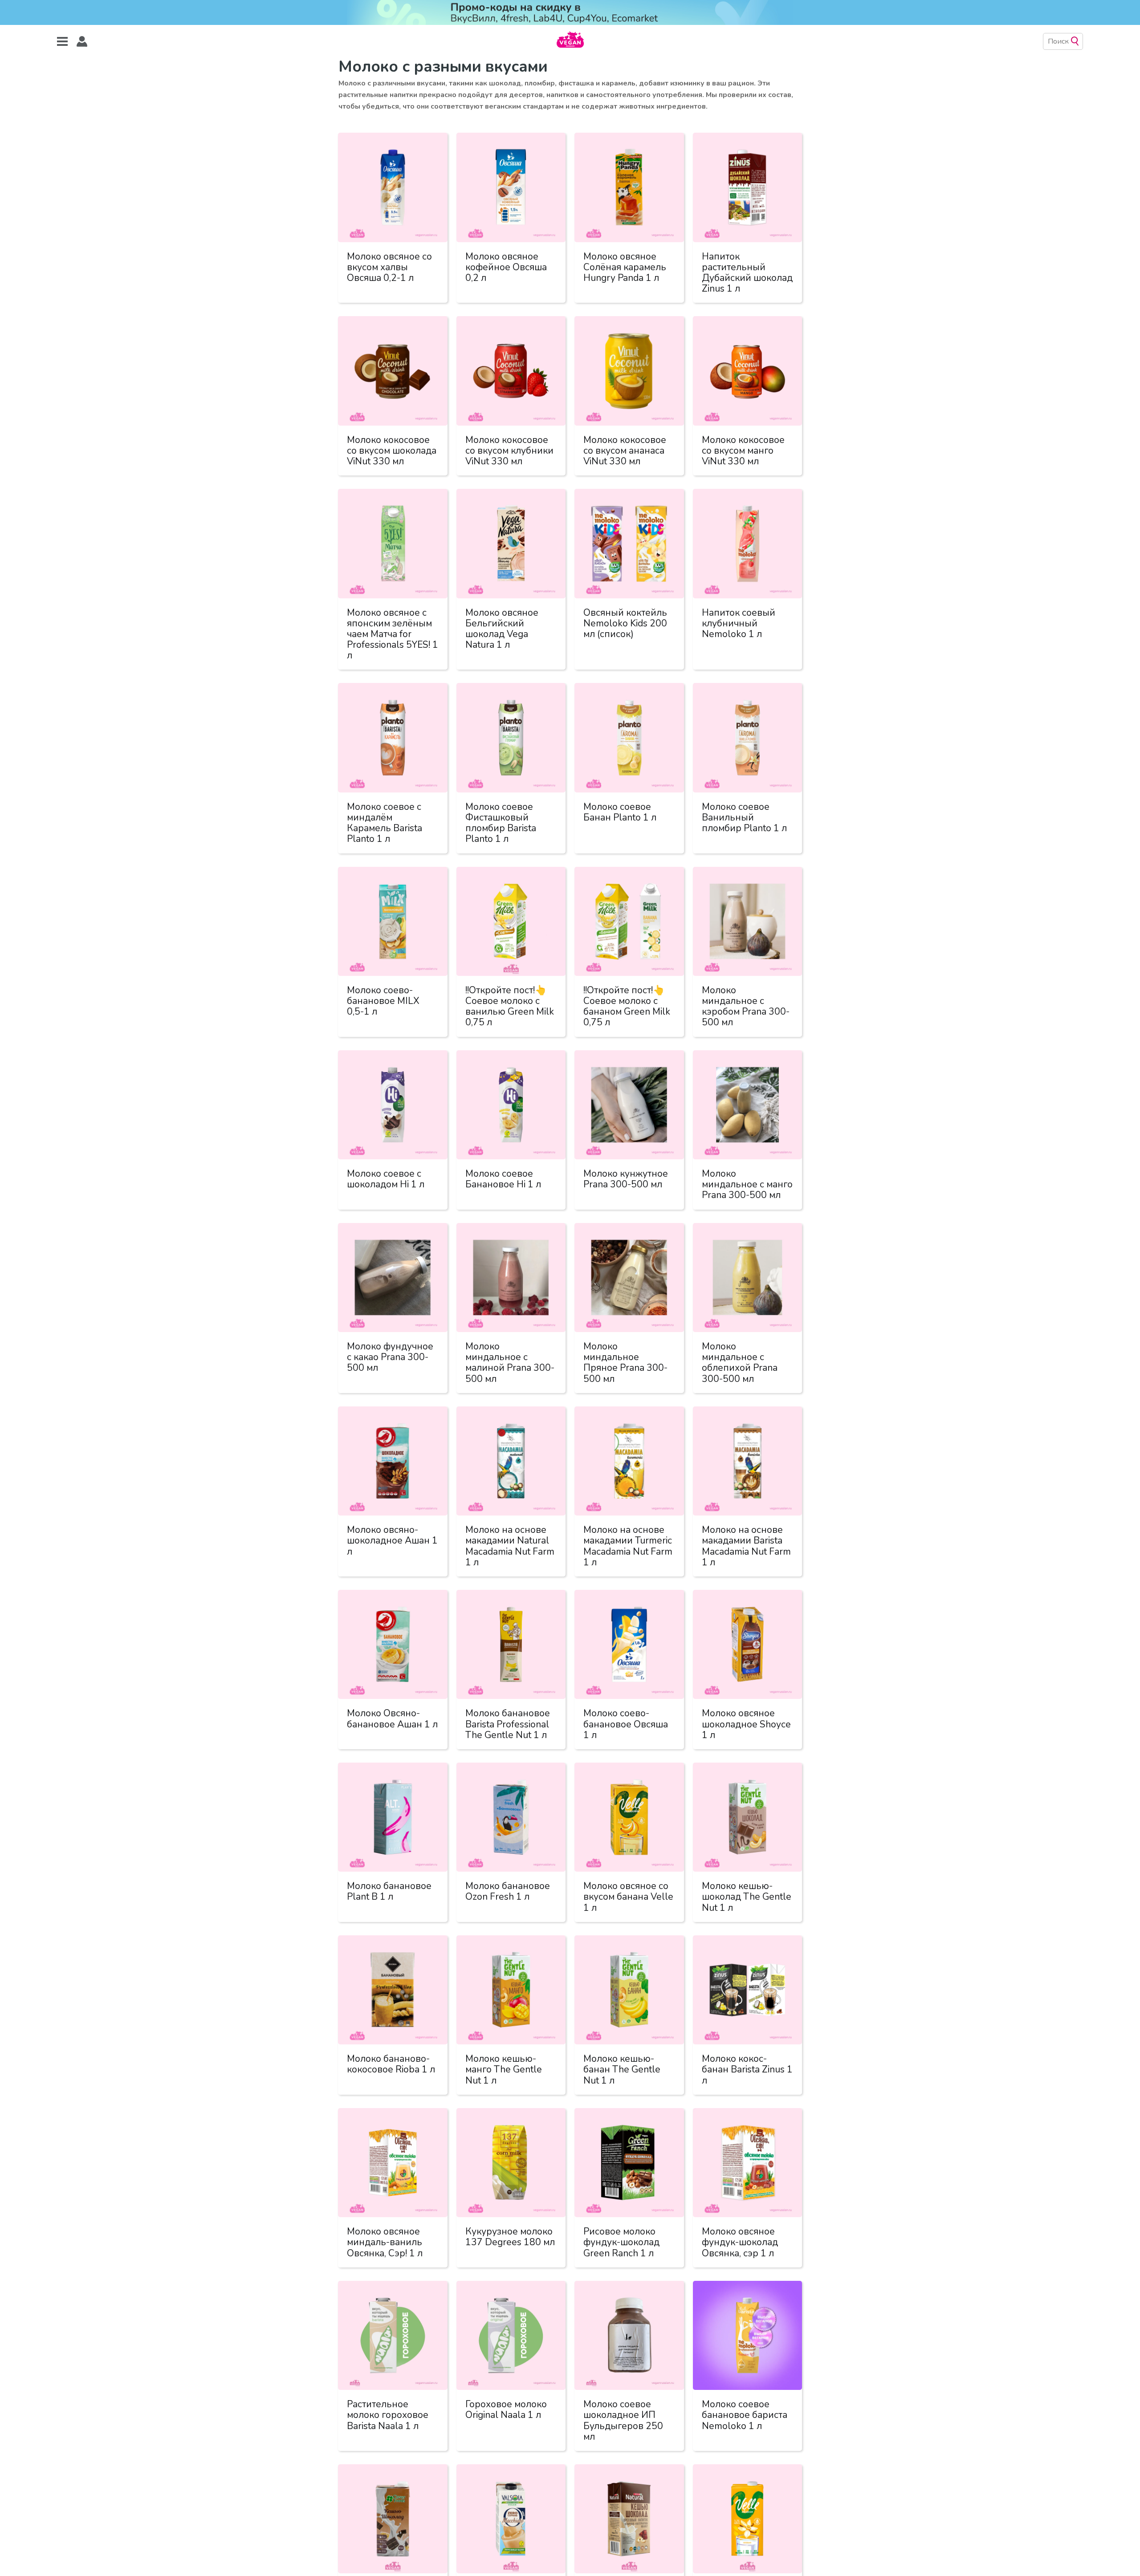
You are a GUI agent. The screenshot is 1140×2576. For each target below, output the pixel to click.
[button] (82, 42)
